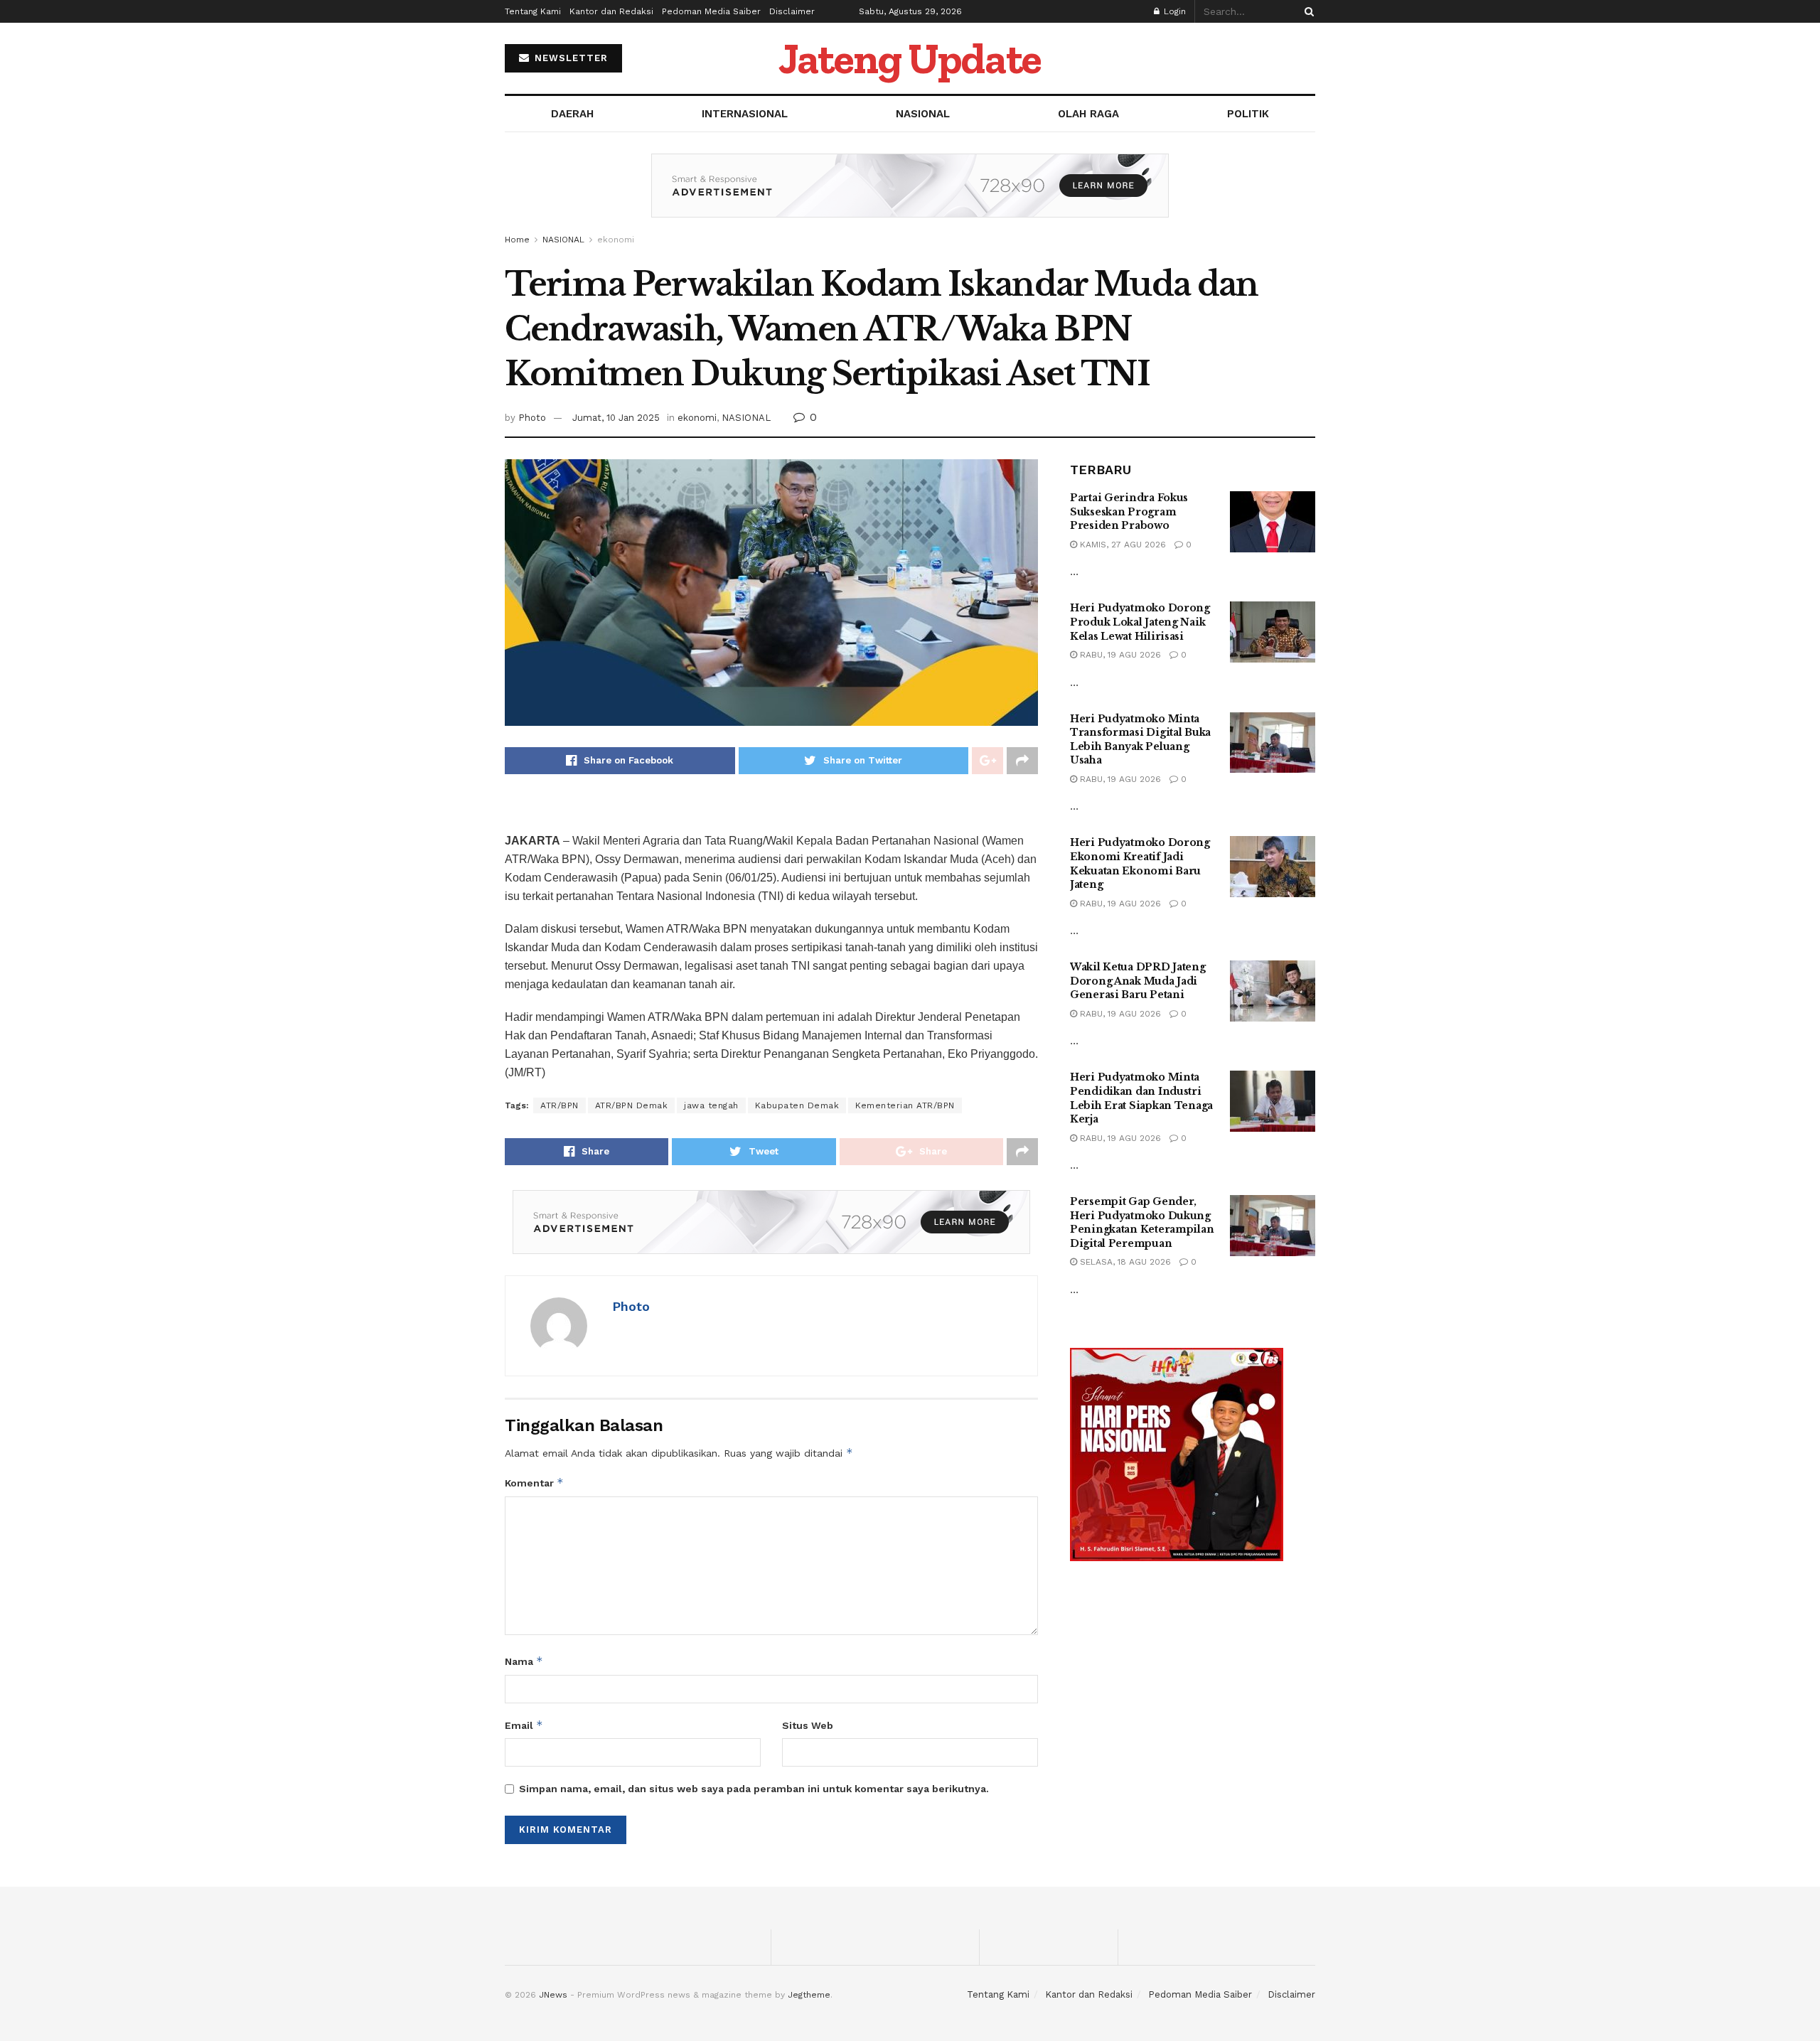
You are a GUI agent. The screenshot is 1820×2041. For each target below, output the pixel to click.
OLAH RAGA (1088, 114)
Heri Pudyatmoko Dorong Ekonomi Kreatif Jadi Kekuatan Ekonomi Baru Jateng (1140, 863)
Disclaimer (792, 11)
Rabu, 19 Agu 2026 (1119, 655)
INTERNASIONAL (745, 114)
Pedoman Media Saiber (711, 11)
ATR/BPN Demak (632, 1105)
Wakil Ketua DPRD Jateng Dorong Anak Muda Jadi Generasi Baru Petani (1138, 981)
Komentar (534, 1483)
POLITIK (1248, 114)
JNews (553, 1995)
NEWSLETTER (569, 58)
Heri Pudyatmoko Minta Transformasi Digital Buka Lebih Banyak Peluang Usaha (1140, 740)
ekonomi (616, 240)
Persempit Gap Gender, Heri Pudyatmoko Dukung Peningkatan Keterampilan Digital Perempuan (1142, 1222)
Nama (524, 1661)
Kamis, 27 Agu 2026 (1122, 545)
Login (1173, 11)
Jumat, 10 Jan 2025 (616, 418)
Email (524, 1725)
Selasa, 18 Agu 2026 (1124, 1262)
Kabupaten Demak (797, 1105)
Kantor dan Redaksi (611, 11)
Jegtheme (809, 1995)
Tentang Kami (533, 11)
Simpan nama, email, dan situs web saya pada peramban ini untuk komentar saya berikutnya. (754, 1789)
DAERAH (572, 114)
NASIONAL (923, 114)
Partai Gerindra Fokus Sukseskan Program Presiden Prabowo (1129, 511)
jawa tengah (711, 1105)
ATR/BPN (560, 1105)
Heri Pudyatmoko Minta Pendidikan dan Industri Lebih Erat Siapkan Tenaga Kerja (1141, 1098)
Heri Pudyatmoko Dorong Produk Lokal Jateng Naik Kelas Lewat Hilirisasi (1140, 622)
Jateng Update (910, 58)
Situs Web (808, 1725)
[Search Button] (1307, 11)
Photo (532, 418)
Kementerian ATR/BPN (905, 1105)
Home (517, 240)
